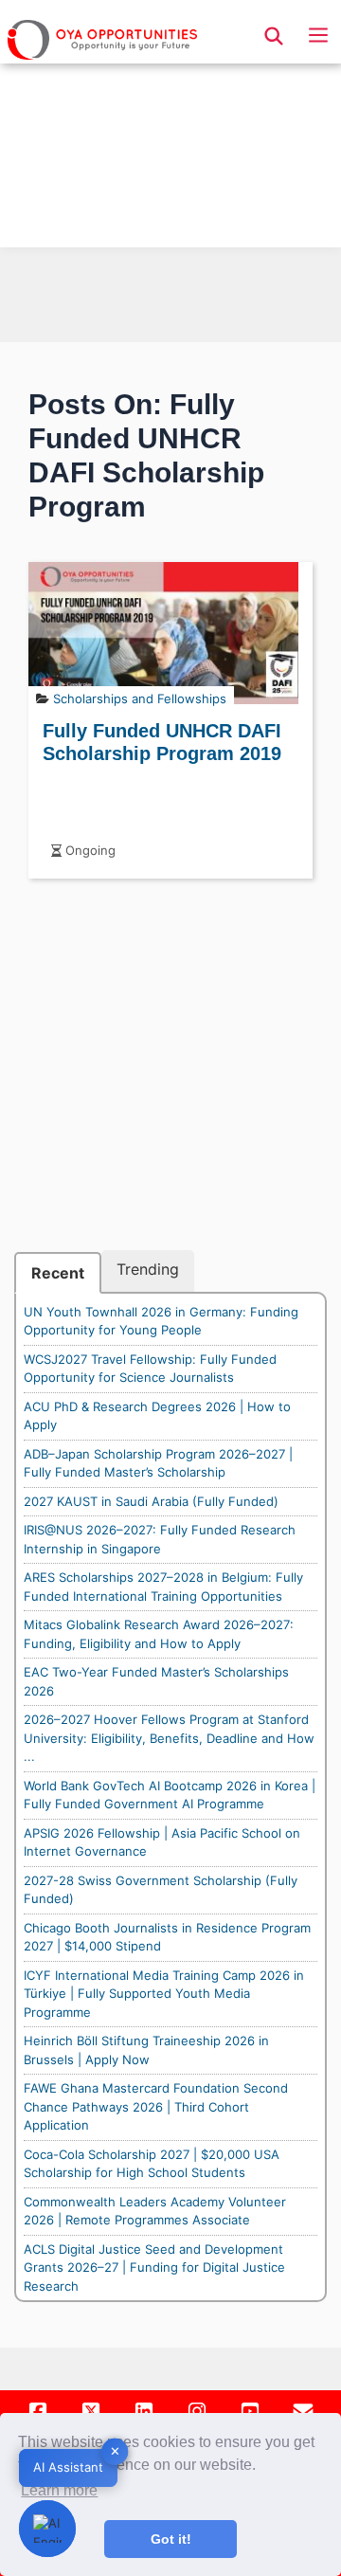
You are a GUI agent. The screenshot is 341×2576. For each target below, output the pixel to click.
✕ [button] (115, 2451)
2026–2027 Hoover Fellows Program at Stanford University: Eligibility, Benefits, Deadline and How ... (169, 1738)
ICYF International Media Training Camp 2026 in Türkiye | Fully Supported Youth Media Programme (164, 1994)
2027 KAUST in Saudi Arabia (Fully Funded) (151, 1501)
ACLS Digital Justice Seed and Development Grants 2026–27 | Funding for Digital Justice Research (154, 2268)
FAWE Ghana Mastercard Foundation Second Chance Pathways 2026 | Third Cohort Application (156, 2106)
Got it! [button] (171, 2539)
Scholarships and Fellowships (140, 698)
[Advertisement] (170, 129)
